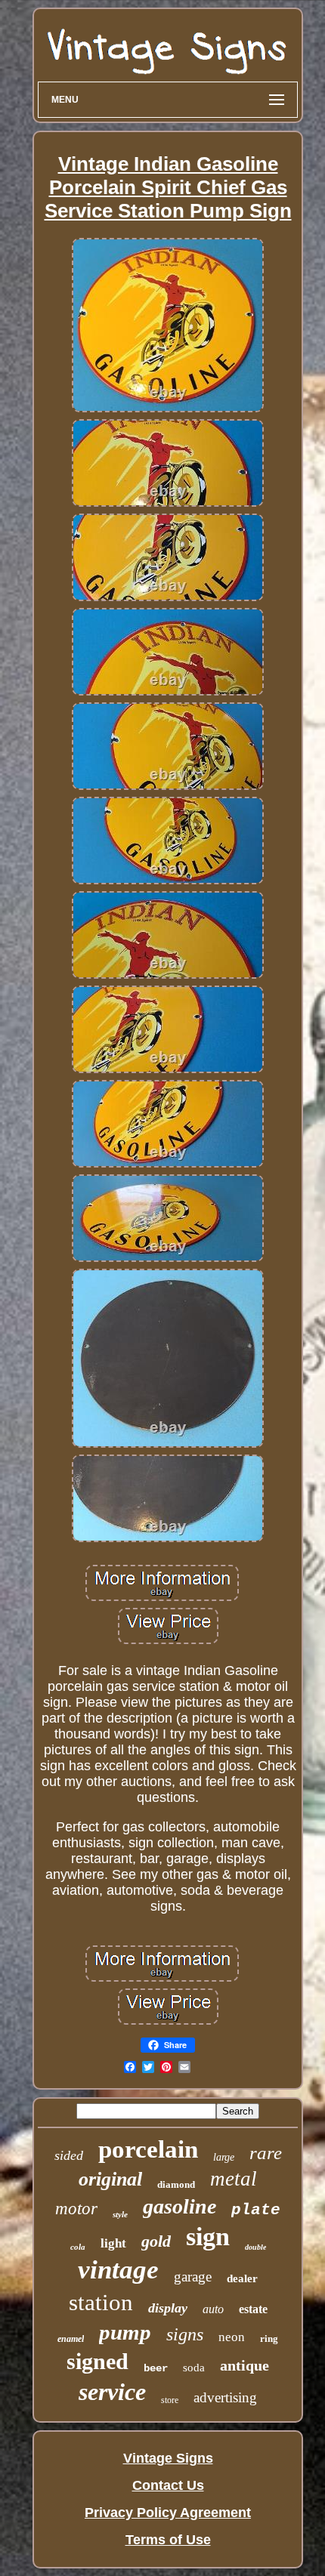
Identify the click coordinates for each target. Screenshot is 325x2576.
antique (245, 2365)
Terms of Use (168, 2540)
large (224, 2157)
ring (269, 2338)
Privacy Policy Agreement (168, 2513)
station (101, 2302)
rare (266, 2153)
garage (193, 2277)
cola (78, 2247)
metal (234, 2179)
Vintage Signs (168, 2458)
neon (232, 2337)
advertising (225, 2397)
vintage (118, 2270)
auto (213, 2309)
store (170, 2400)
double (255, 2247)
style (120, 2214)
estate (253, 2309)
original (110, 2179)
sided (69, 2155)
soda (194, 2368)
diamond (176, 2184)
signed (97, 2361)
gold (156, 2241)
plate (256, 2210)
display (168, 2308)
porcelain (148, 2149)
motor (76, 2209)
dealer (242, 2278)
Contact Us (168, 2485)
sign (208, 2237)
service (112, 2392)
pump (125, 2332)
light (113, 2243)
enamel (71, 2339)
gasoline (180, 2206)
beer (156, 2368)
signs (185, 2334)
